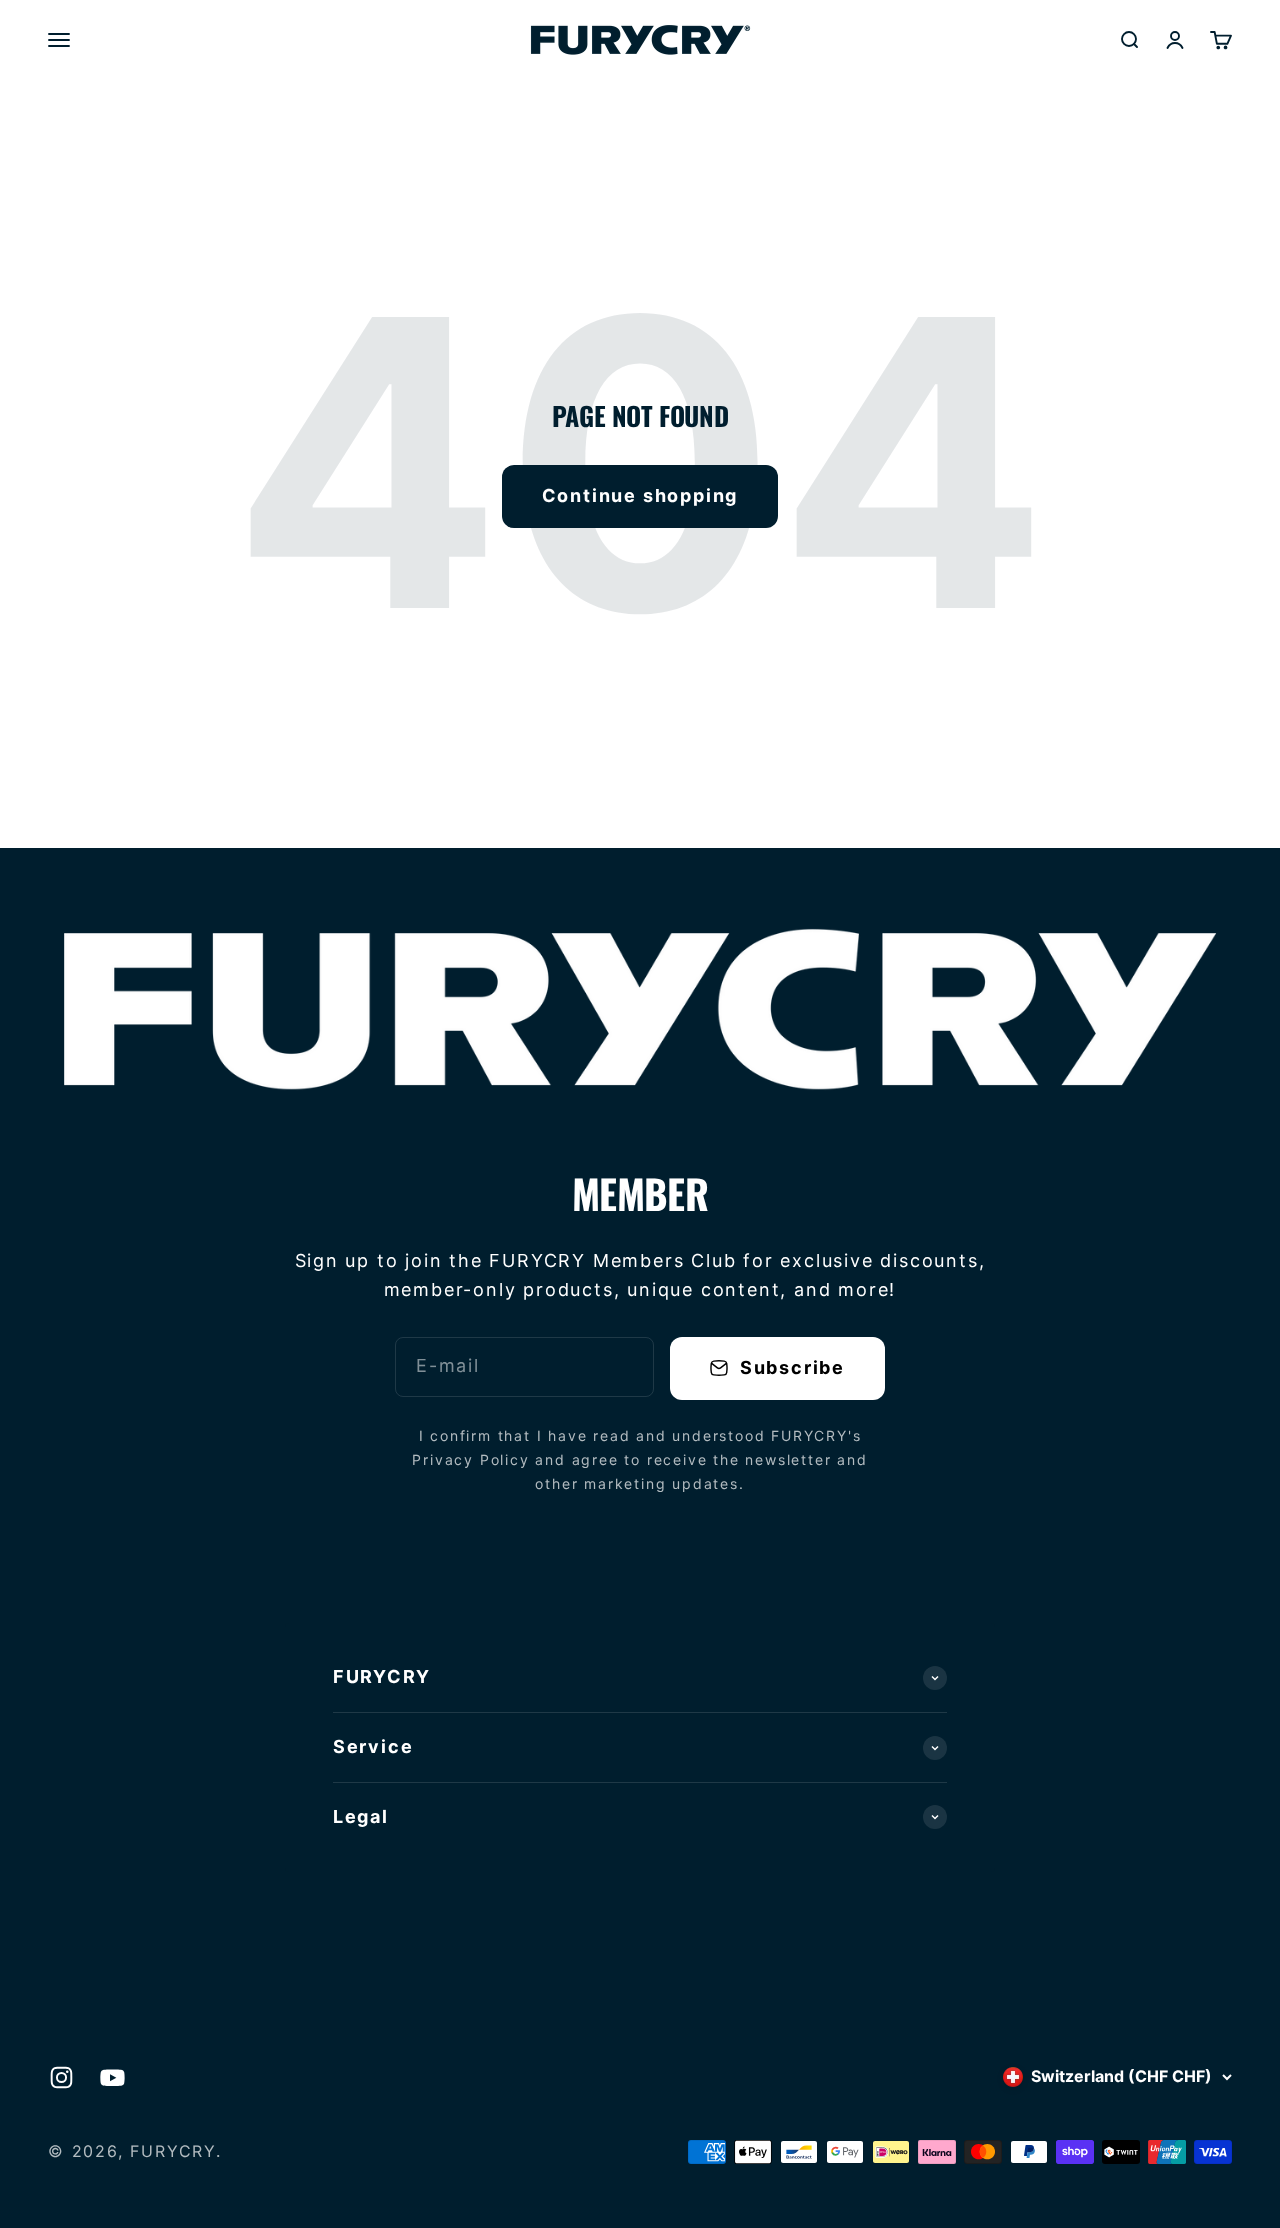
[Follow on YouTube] (112, 2077)
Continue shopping (640, 495)
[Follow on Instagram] (61, 2077)
